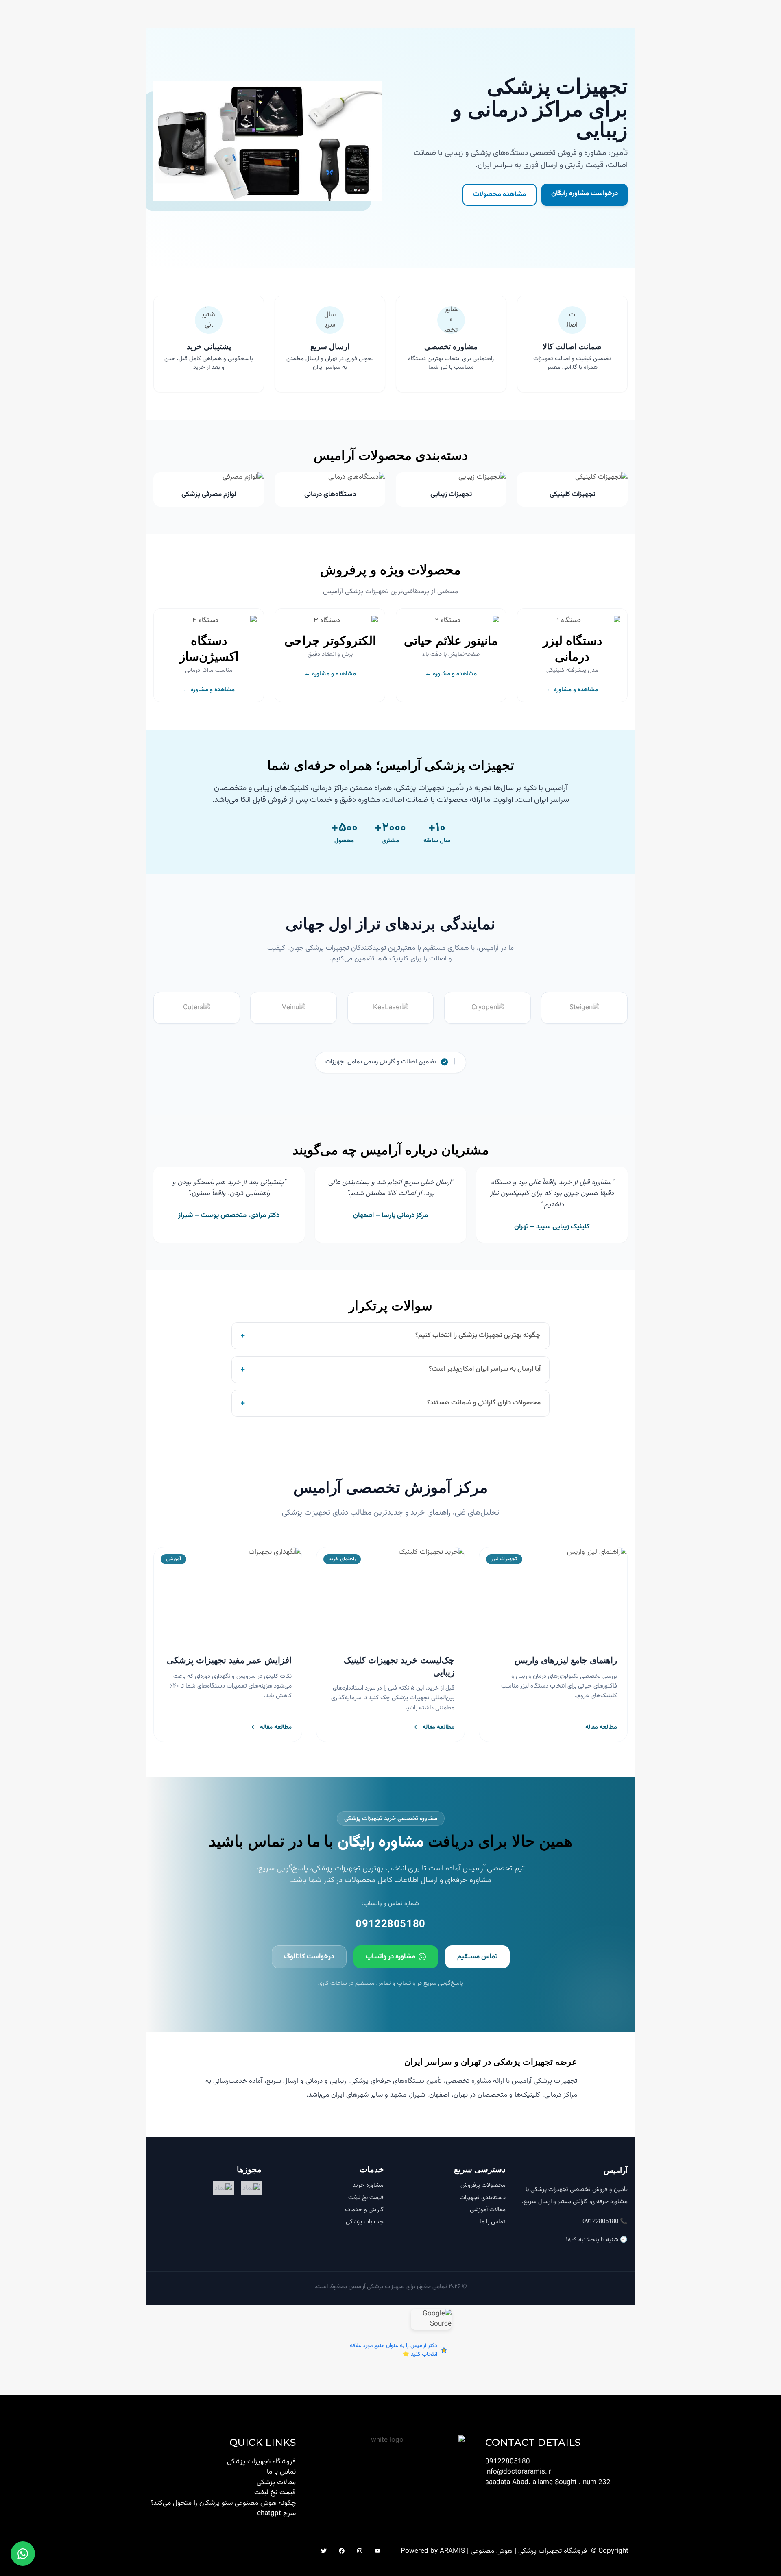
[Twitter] (324, 2551)
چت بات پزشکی (365, 2222)
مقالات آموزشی (488, 2210)
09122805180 (390, 1925)
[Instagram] (360, 2551)
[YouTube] (377, 2551)
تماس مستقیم (477, 1957)
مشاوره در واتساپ (390, 1957)
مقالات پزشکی (276, 2482)
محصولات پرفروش (483, 2185)
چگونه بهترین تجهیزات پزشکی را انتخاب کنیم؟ (390, 1336)
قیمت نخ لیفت (366, 2198)
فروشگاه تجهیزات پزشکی (261, 2462)
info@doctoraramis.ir (518, 2472)
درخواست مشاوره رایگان (585, 194)
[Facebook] (342, 2551)
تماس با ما (493, 2222)
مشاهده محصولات (500, 194)
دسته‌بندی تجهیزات (483, 2198)
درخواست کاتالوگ (309, 1957)
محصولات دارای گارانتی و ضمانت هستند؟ (390, 1403)
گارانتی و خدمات (364, 2210)
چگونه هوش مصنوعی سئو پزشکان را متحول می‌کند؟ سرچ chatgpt (223, 2508)
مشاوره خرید (368, 2185)
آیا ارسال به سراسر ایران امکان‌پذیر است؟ (390, 1369)
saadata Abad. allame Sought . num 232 (548, 2482)
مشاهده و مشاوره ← (572, 690)
